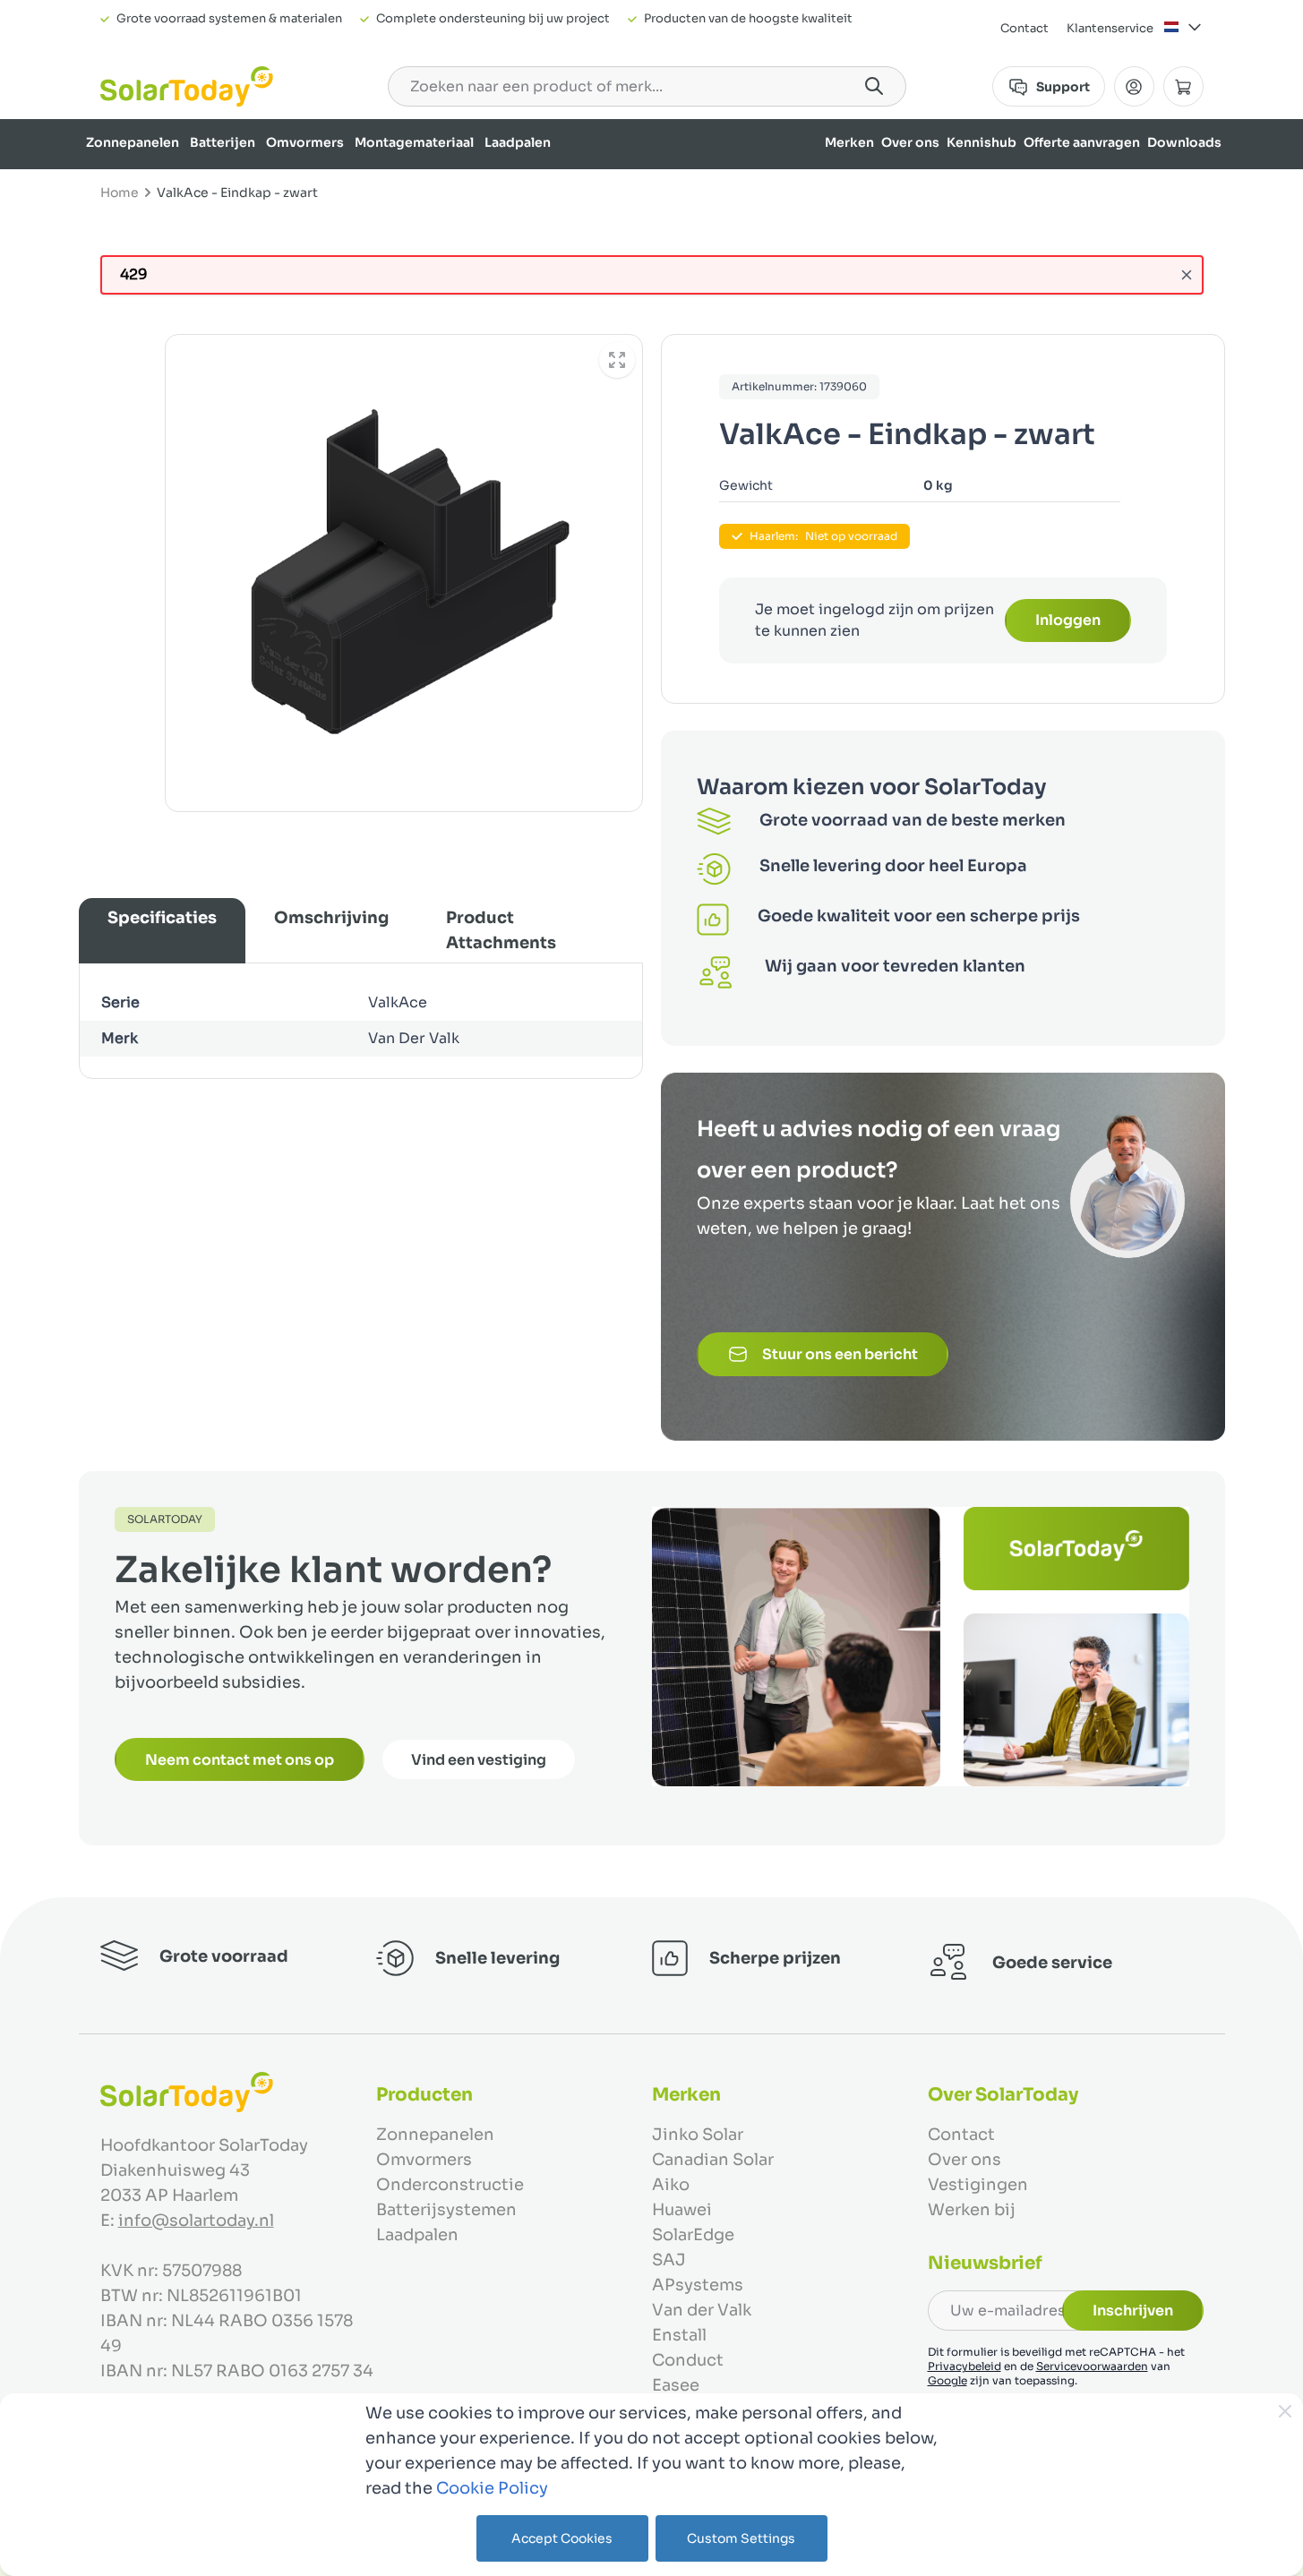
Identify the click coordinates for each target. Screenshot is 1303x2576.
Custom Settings (741, 2538)
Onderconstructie (450, 2185)
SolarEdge (693, 2235)
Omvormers (305, 142)
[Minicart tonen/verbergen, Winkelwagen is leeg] (1183, 86)
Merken (849, 142)
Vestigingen (978, 2185)
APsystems (698, 2285)
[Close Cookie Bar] (1285, 2411)
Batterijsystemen (446, 2210)
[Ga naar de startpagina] (187, 86)
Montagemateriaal (414, 142)
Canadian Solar (713, 2160)
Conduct (688, 2360)
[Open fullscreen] (617, 360)
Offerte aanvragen (1082, 142)
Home (120, 193)
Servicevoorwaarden (1092, 2366)
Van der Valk (702, 2310)
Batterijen (223, 142)
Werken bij (972, 2210)
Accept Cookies (562, 2538)
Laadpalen (518, 142)
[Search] (874, 86)
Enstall (679, 2335)
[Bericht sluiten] (1187, 275)
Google (947, 2380)
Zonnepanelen (133, 142)
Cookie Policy (492, 2488)
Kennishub (982, 142)
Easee (676, 2385)
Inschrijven (1133, 2311)
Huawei (682, 2210)
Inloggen (1068, 620)
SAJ (669, 2260)
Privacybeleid (964, 2366)
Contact (1024, 28)
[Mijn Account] (1134, 86)
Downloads (1184, 142)
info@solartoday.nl (196, 2221)
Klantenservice (1110, 28)
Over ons (910, 142)
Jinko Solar (698, 2135)
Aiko (671, 2185)
